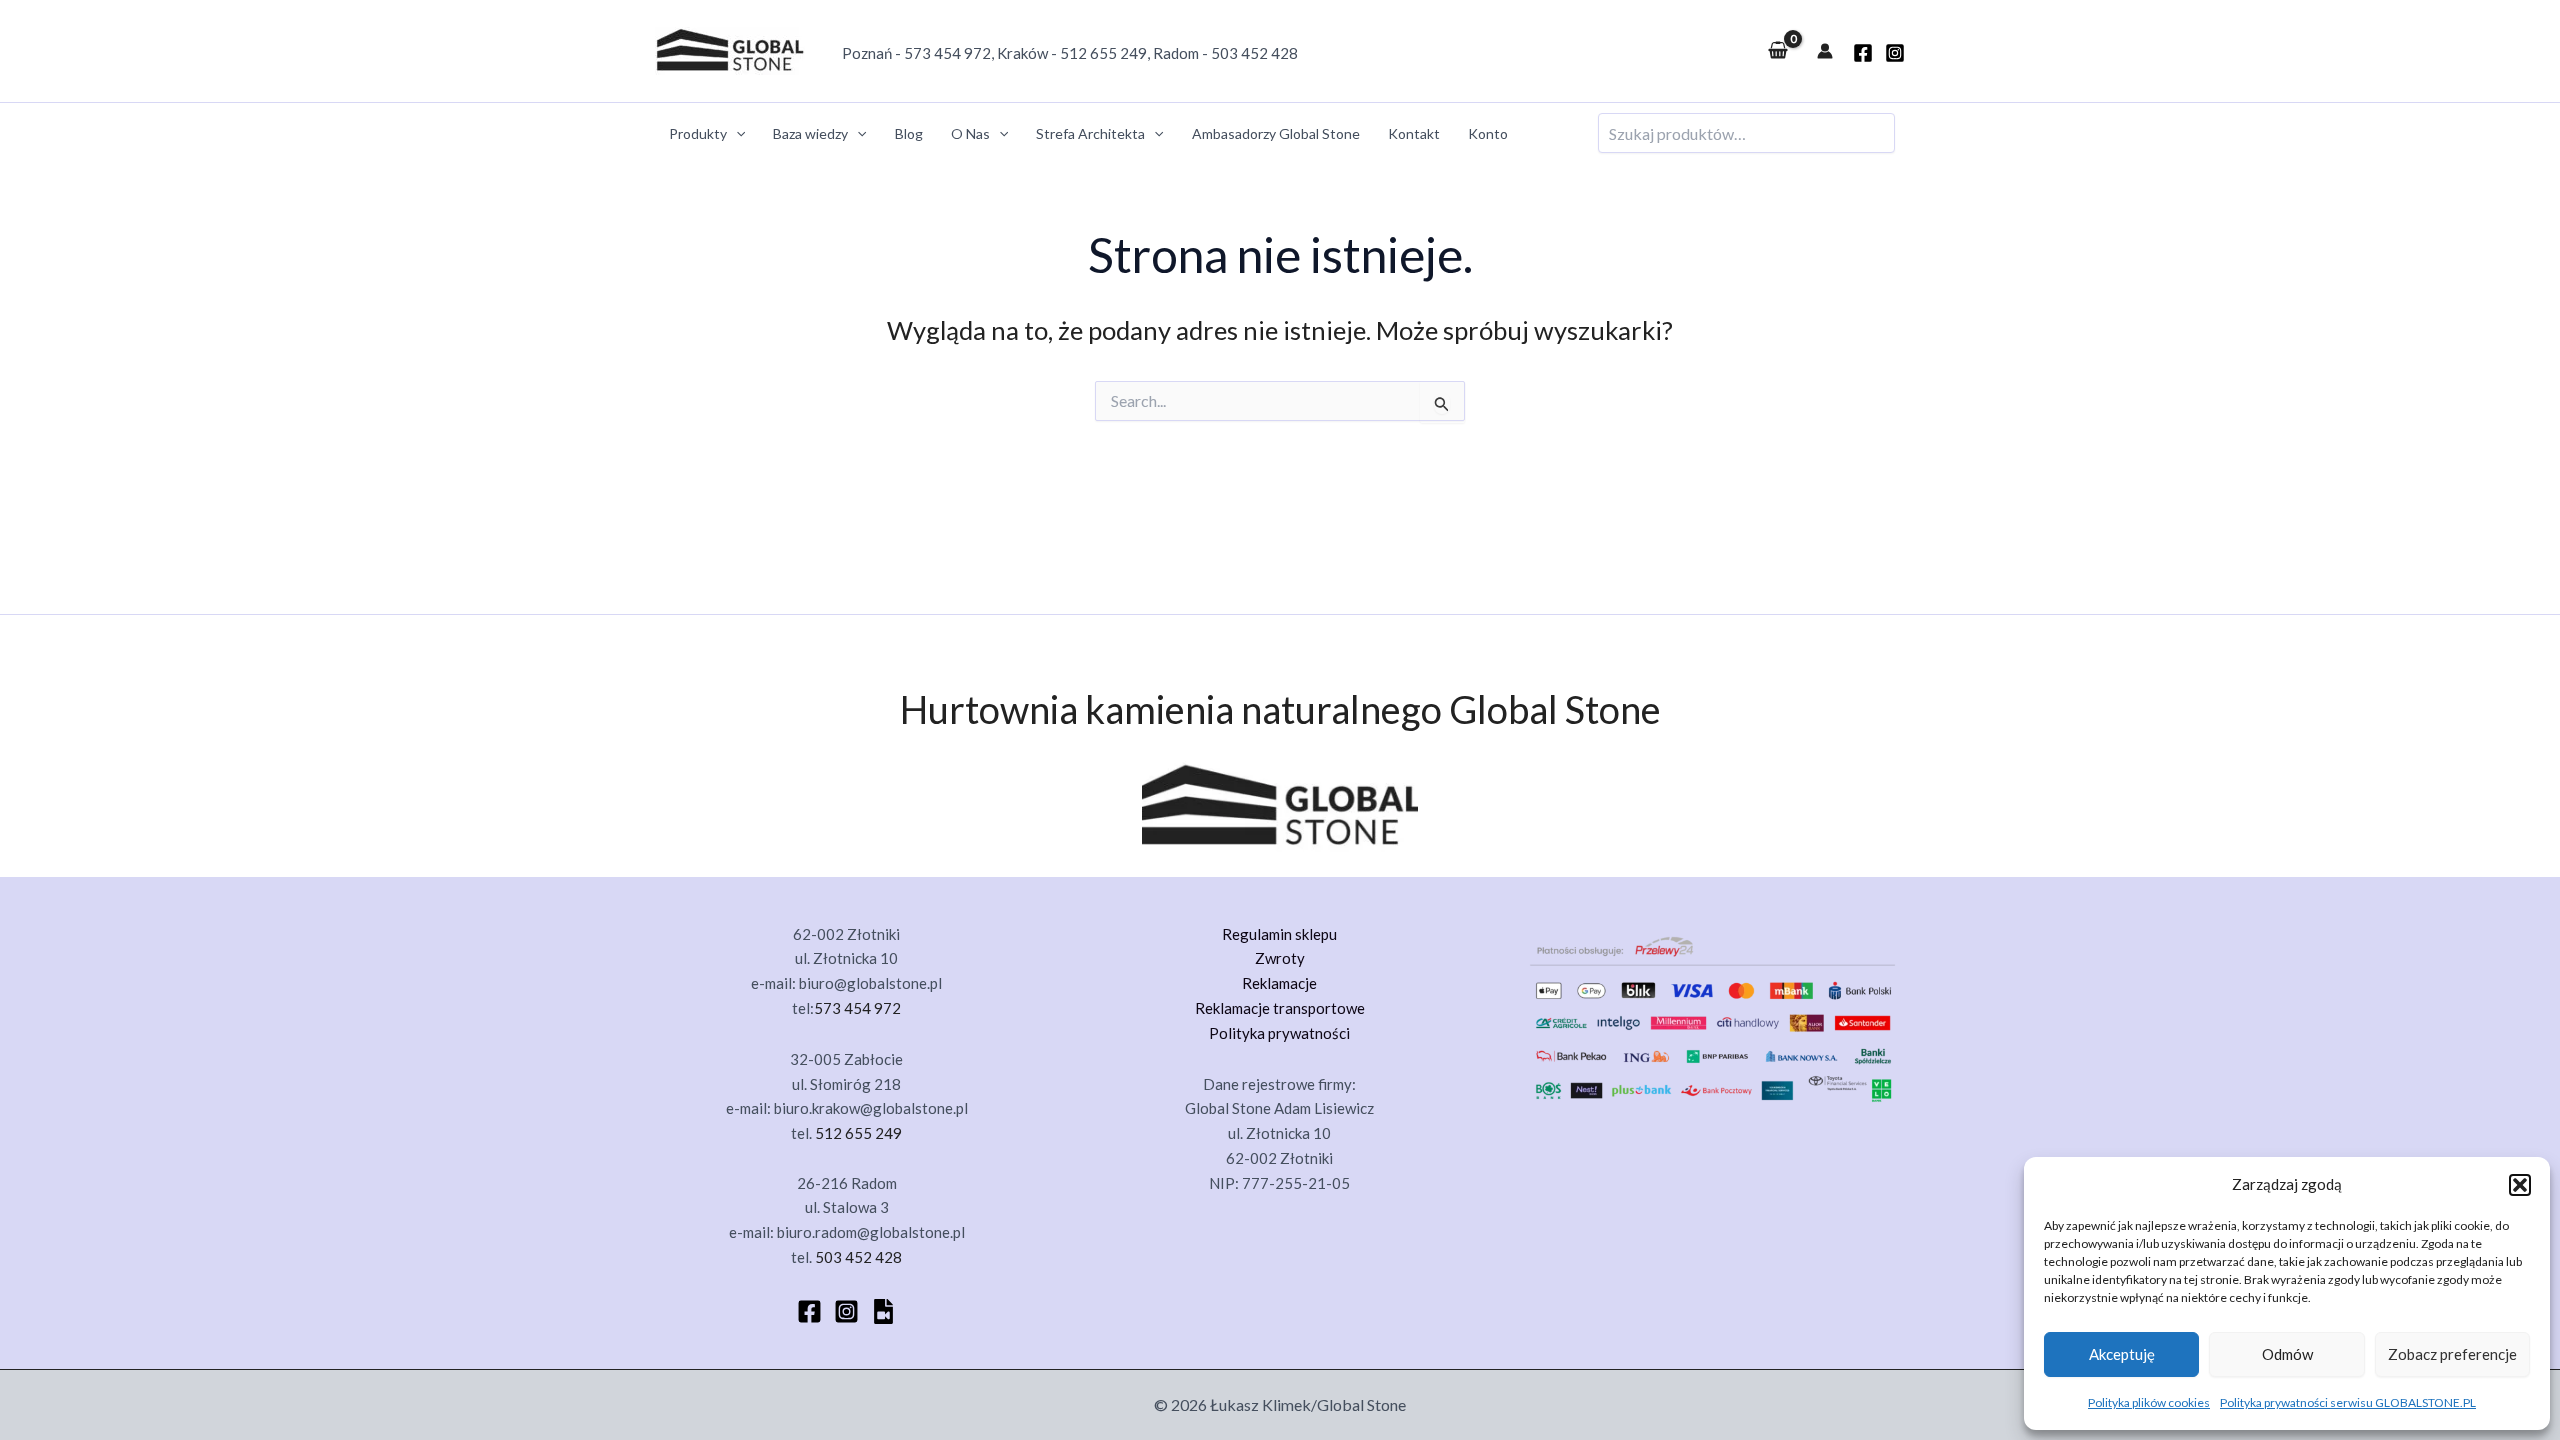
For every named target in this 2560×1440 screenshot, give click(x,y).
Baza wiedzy (810, 133)
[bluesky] (883, 1311)
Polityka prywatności (1279, 1033)
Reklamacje (1279, 983)
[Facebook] (809, 1311)
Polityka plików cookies (2149, 1402)
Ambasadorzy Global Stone (1276, 133)
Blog (909, 133)
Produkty (698, 133)
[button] (2520, 1185)
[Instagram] (1895, 53)
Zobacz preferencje (2452, 1354)
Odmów (2287, 1354)
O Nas (970, 133)
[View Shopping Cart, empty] (1778, 51)
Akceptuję (2122, 1354)
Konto (1488, 133)
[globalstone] (1863, 53)
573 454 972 (947, 53)
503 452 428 (1254, 53)
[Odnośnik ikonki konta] (1825, 51)
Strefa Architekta (1090, 133)
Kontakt (1414, 133)
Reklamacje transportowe (1280, 1008)
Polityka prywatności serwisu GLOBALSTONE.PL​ (2348, 1402)
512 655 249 (1103, 53)
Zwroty (1280, 958)
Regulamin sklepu (1279, 934)
